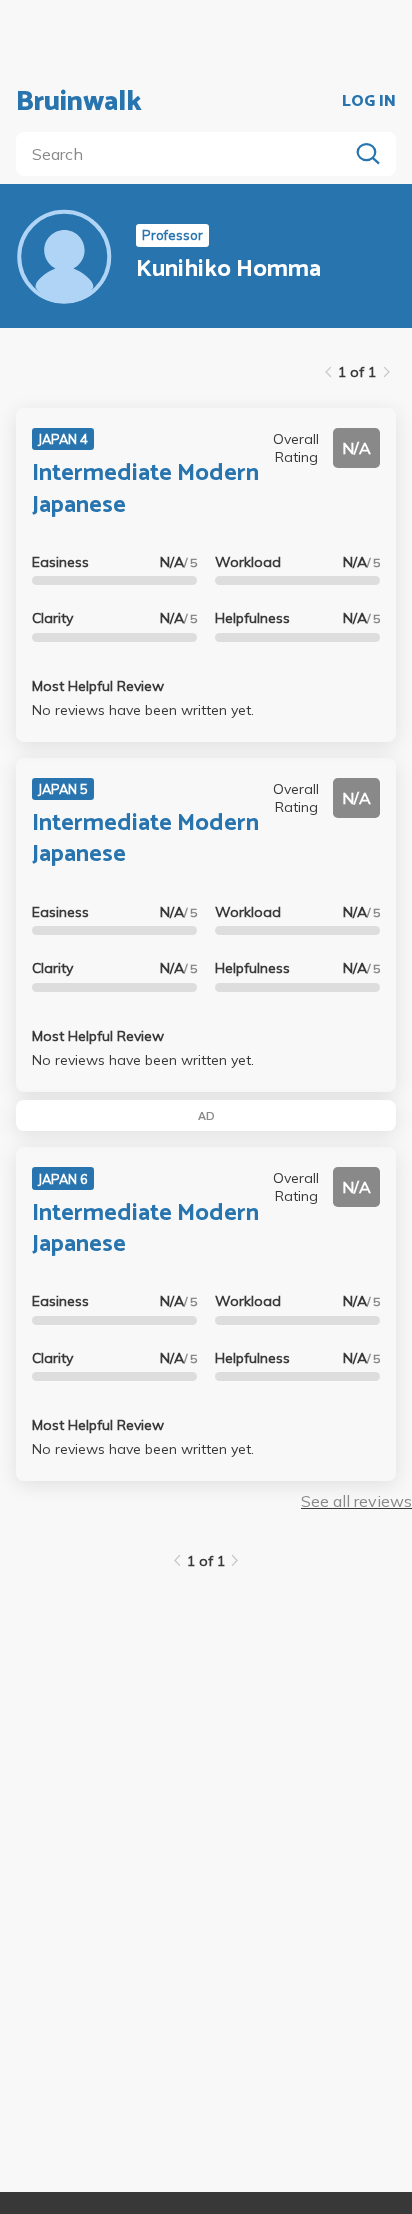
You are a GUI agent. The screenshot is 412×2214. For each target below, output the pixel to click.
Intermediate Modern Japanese (145, 489)
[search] (186, 154)
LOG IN (369, 102)
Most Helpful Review (98, 686)
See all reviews (356, 1501)
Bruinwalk (79, 102)
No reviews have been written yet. (143, 710)
